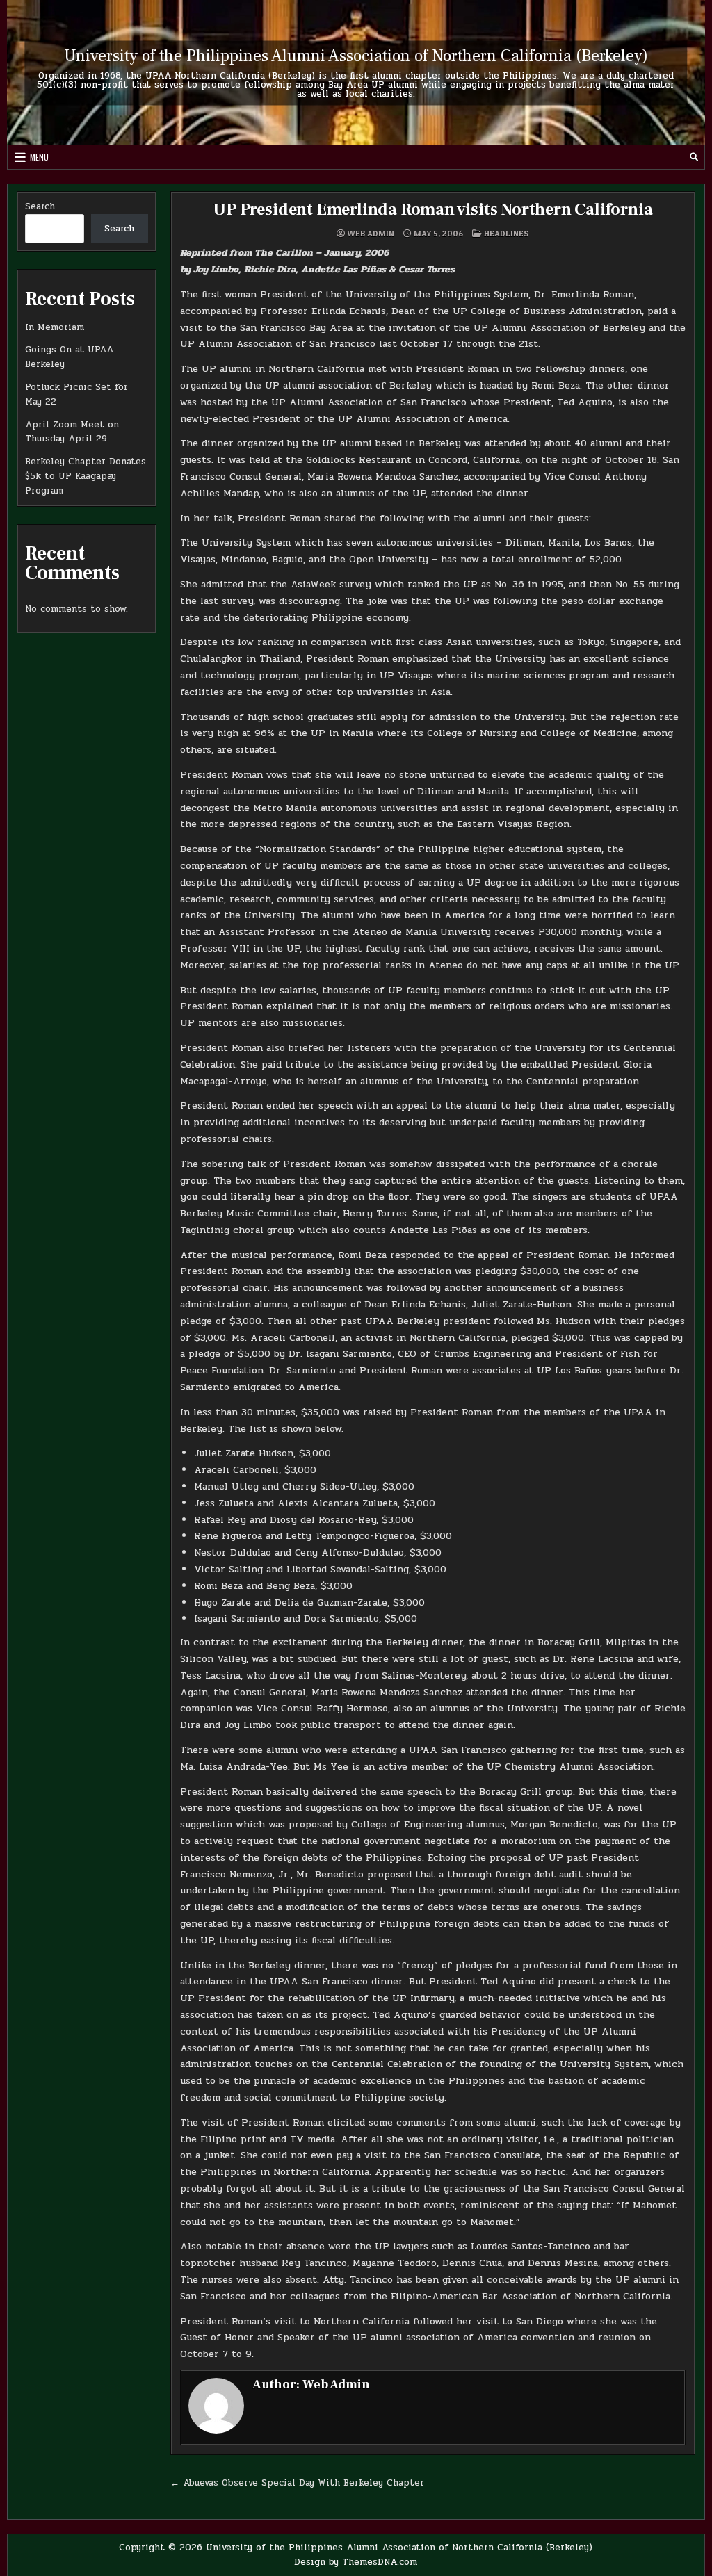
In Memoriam (55, 327)
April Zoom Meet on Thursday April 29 (72, 432)
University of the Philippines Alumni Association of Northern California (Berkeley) (356, 55)
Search (40, 206)
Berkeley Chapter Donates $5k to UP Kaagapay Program (86, 476)
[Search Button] (694, 157)
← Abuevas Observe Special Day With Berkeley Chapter (297, 2483)
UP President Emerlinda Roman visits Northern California (432, 210)
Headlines (506, 233)
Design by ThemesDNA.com (356, 2562)
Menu (39, 157)
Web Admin (371, 234)
